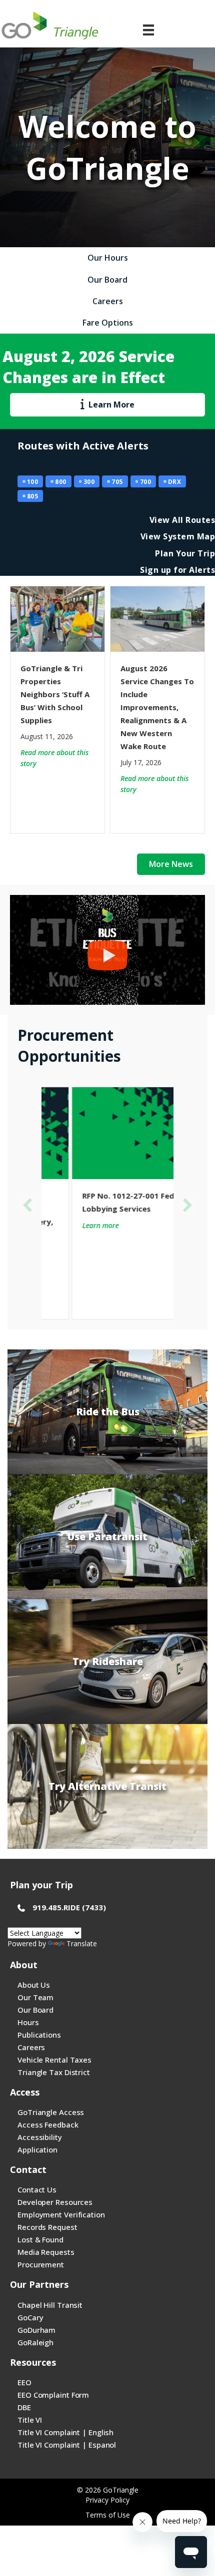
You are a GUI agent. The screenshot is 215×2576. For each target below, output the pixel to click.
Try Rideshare (108, 1661)
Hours (28, 2022)
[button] (27, 1205)
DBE (24, 2407)
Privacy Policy (107, 2500)
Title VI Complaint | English (65, 2432)
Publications (39, 2035)
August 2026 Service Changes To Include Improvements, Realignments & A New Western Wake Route (157, 707)
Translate (82, 1943)
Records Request (47, 2227)
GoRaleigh (35, 2342)
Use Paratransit (107, 1536)
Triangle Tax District (54, 2072)
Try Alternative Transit (107, 1786)
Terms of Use (108, 2515)
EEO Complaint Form (53, 2395)
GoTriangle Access (51, 2112)
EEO (24, 2382)
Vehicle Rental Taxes (54, 2060)
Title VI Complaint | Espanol (67, 2445)
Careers (31, 2047)
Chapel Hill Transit (50, 2305)
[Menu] (148, 30)
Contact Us (37, 2189)
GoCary (30, 2317)
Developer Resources (55, 2202)
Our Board (35, 2010)
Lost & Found (40, 2239)
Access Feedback (48, 2125)
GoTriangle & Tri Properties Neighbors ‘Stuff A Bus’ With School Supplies (55, 694)
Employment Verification (61, 2214)
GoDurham (36, 2330)
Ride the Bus (108, 1412)
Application (37, 2149)
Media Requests (46, 2252)
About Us (34, 1985)
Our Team (35, 1997)
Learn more (70, 1225)
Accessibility (40, 2137)
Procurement (41, 2264)
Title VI (30, 2420)
